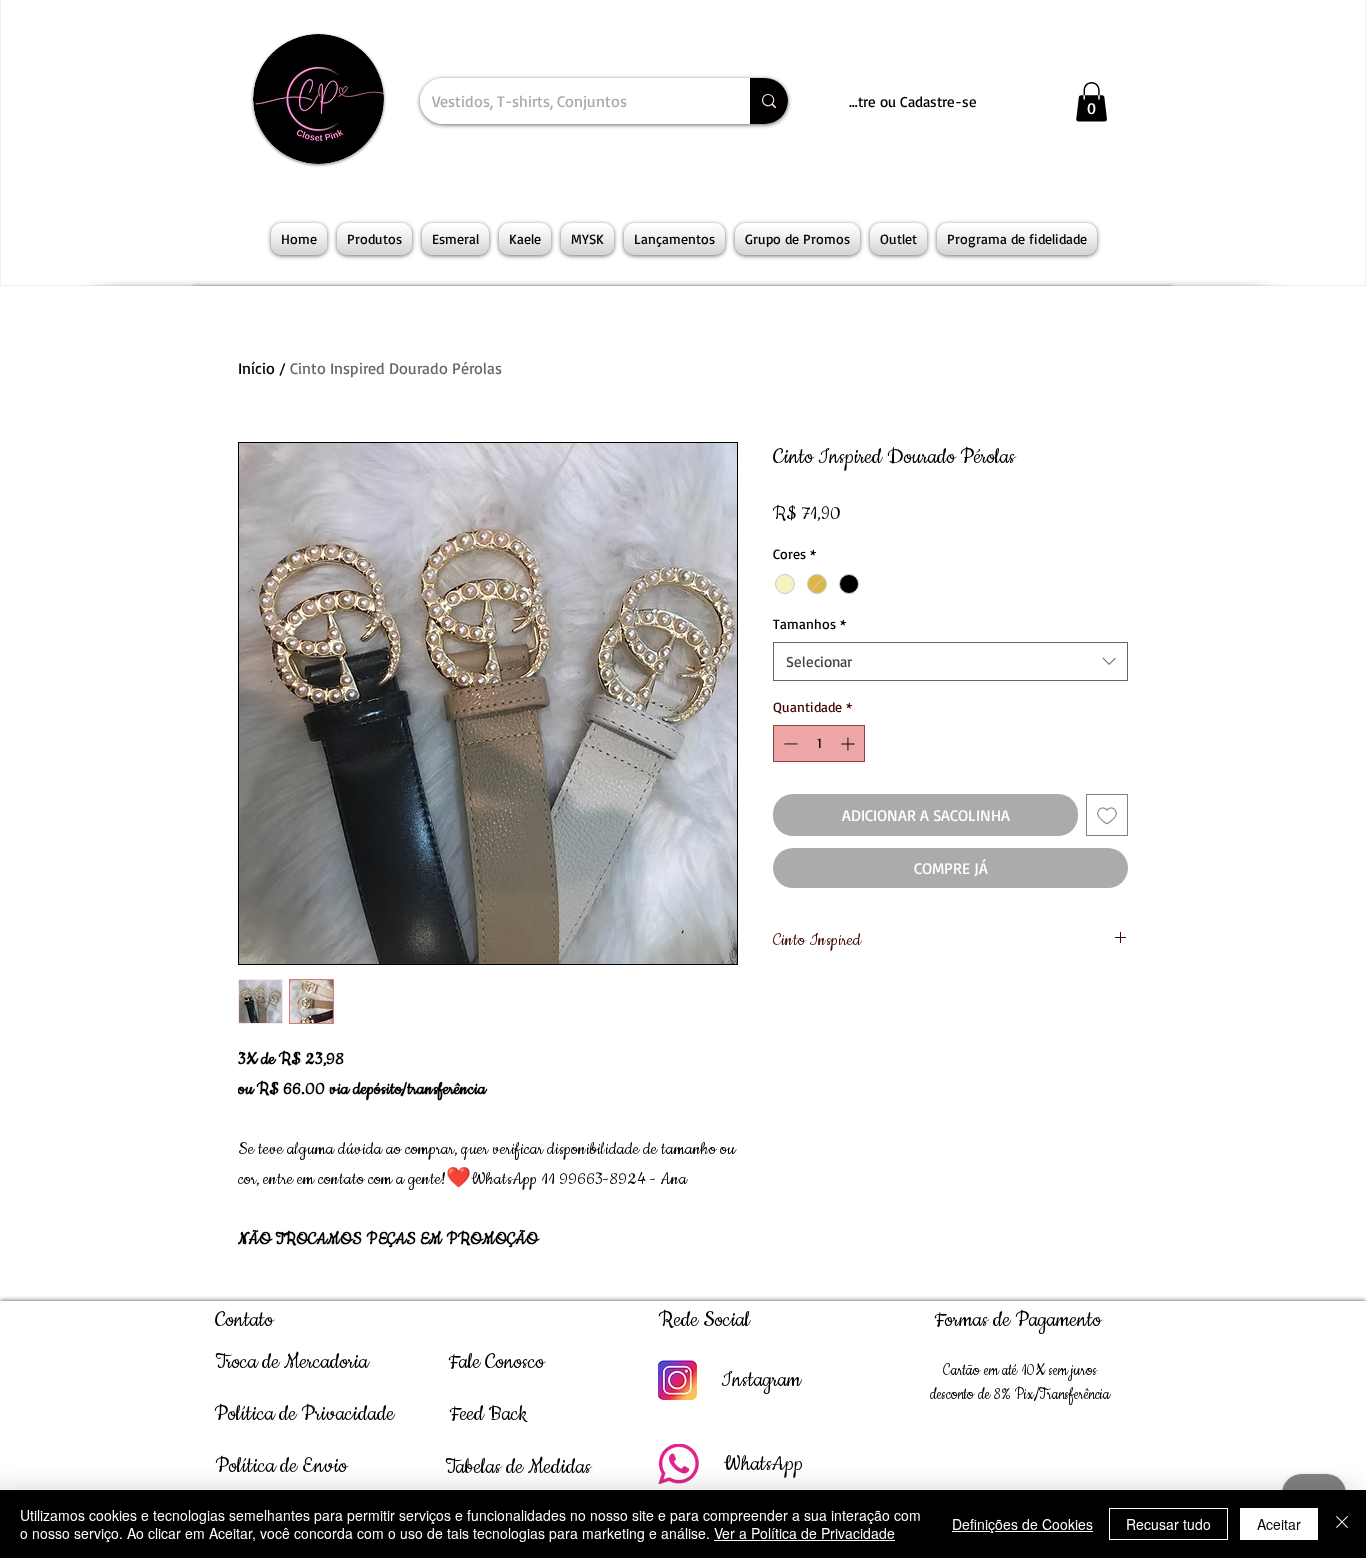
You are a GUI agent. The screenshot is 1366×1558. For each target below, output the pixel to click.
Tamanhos (809, 623)
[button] (1091, 101)
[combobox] (950, 661)
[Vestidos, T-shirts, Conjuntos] (769, 101)
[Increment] (849, 743)
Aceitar (1279, 1524)
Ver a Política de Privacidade (804, 1533)
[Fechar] (1342, 1524)
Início (256, 368)
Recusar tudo (1168, 1524)
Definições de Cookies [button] (1022, 1524)
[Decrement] (788, 743)
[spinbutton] (819, 743)
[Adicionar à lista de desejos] (1107, 815)
